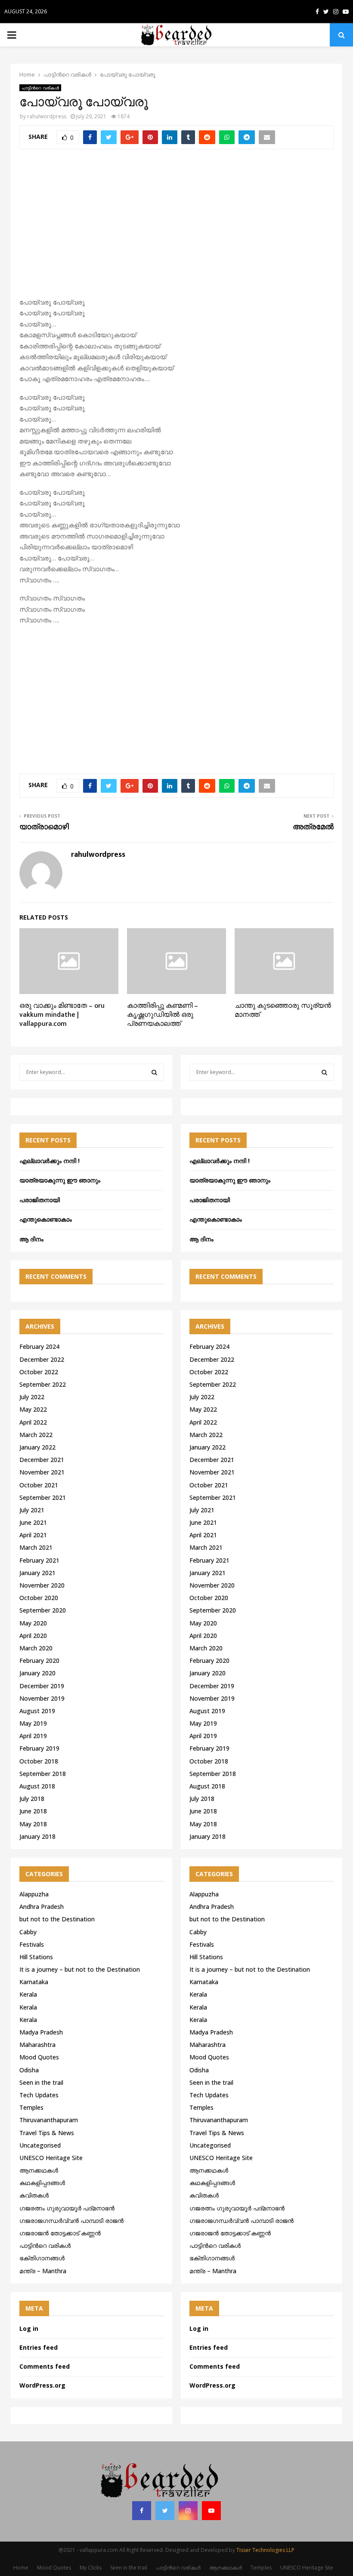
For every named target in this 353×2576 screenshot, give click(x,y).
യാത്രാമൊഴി (44, 827)
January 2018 (37, 1836)
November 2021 (42, 1472)
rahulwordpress (47, 116)
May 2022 (33, 1409)
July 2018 (32, 1799)
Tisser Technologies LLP (265, 2550)
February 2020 (39, 1660)
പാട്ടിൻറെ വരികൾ (40, 88)
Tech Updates (39, 2095)
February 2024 (39, 1346)
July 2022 (32, 1397)
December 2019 (42, 1686)
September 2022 (43, 1384)
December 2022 (42, 1359)
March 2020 (36, 1648)
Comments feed (45, 2366)
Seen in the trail (41, 2082)
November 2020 (42, 1585)
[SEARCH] (154, 1072)
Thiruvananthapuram (49, 2120)
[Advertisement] (176, 228)
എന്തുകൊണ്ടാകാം (46, 1219)
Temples (31, 2107)
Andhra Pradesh (42, 1907)
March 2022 (36, 1435)
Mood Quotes (39, 2057)
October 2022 (39, 1372)
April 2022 (33, 1422)
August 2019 (37, 1711)
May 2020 (33, 1623)
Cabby (28, 1932)
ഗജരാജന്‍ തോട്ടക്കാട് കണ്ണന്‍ (60, 2233)
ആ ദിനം (31, 1239)
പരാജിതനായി (40, 1200)
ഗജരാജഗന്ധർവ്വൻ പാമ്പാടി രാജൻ (71, 2221)
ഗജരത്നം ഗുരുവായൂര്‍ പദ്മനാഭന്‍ (67, 2208)
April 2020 (33, 1636)
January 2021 (37, 1573)
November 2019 (42, 1698)
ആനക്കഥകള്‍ (39, 2170)
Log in (29, 2328)
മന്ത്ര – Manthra (43, 2271)
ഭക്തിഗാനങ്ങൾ (42, 2258)
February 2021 (39, 1560)
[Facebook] (142, 2511)
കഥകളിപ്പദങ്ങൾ (42, 2183)
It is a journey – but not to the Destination (80, 1969)
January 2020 (37, 1673)
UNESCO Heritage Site (51, 2158)
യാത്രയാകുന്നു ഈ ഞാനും (60, 1180)
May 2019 (33, 1723)
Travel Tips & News (47, 2133)
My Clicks (91, 2568)
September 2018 (43, 1774)
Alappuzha (34, 1894)
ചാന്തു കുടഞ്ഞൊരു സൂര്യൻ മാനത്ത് (283, 1010)
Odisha (29, 2070)
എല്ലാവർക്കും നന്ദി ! (50, 1161)
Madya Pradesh (41, 2032)
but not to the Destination (57, 1919)
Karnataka (34, 1982)
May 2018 (33, 1824)
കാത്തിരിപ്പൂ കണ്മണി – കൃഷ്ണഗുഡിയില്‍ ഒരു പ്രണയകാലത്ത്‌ (163, 1015)
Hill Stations (36, 1957)
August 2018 (37, 1786)
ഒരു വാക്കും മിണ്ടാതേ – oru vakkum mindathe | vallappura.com (62, 1015)
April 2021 (33, 1535)
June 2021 (33, 1522)
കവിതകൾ (34, 2195)
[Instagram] (188, 2511)
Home (21, 2568)
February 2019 (39, 1748)
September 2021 (43, 1497)
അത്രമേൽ (313, 827)
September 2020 (43, 1610)
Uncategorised (40, 2145)
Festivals (32, 1944)
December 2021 (42, 1460)
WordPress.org (42, 2385)
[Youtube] (211, 2511)
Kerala (28, 1994)
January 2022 (37, 1447)
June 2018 (33, 1811)
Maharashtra (37, 2045)
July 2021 (32, 1510)
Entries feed (39, 2347)
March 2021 (36, 1547)
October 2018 (39, 1761)
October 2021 (39, 1485)
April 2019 (33, 1736)
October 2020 (39, 1598)
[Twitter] (165, 2511)
